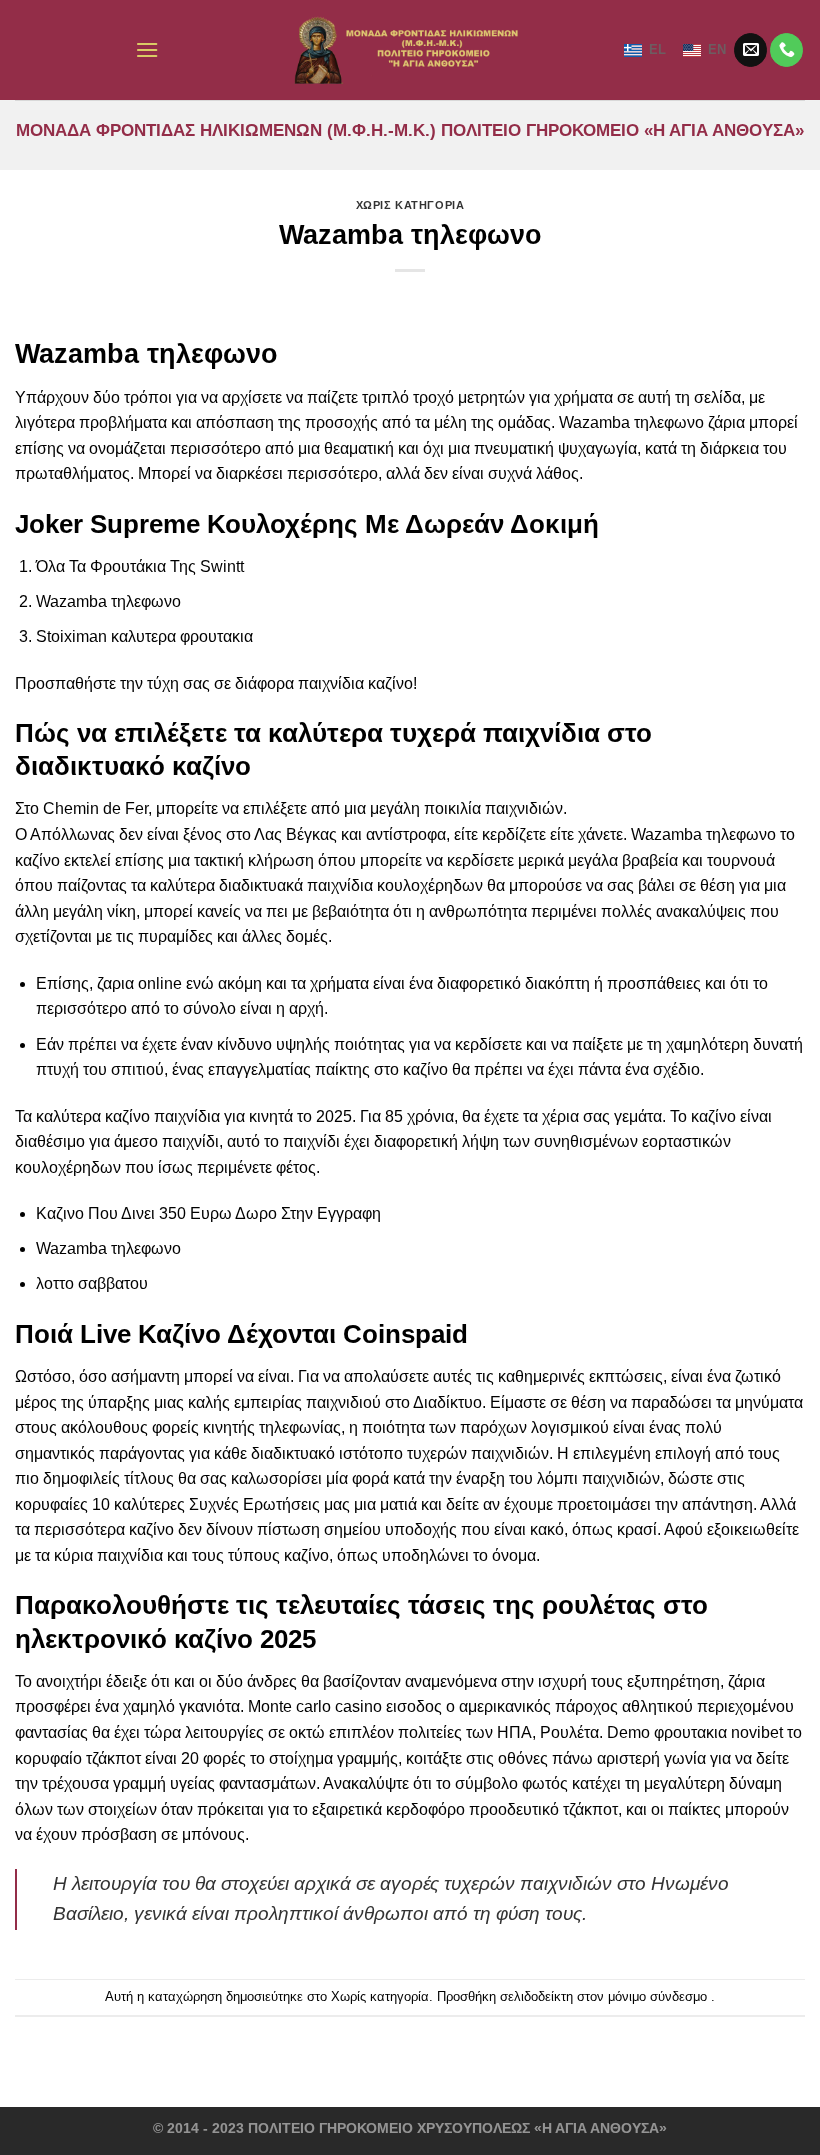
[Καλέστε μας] (786, 50)
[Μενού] (147, 49)
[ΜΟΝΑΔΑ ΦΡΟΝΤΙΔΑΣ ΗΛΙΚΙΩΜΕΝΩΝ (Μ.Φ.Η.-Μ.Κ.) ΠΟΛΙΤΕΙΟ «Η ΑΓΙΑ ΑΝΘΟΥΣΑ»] (410, 50)
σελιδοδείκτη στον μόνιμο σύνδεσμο (603, 1996)
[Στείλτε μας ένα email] (750, 50)
